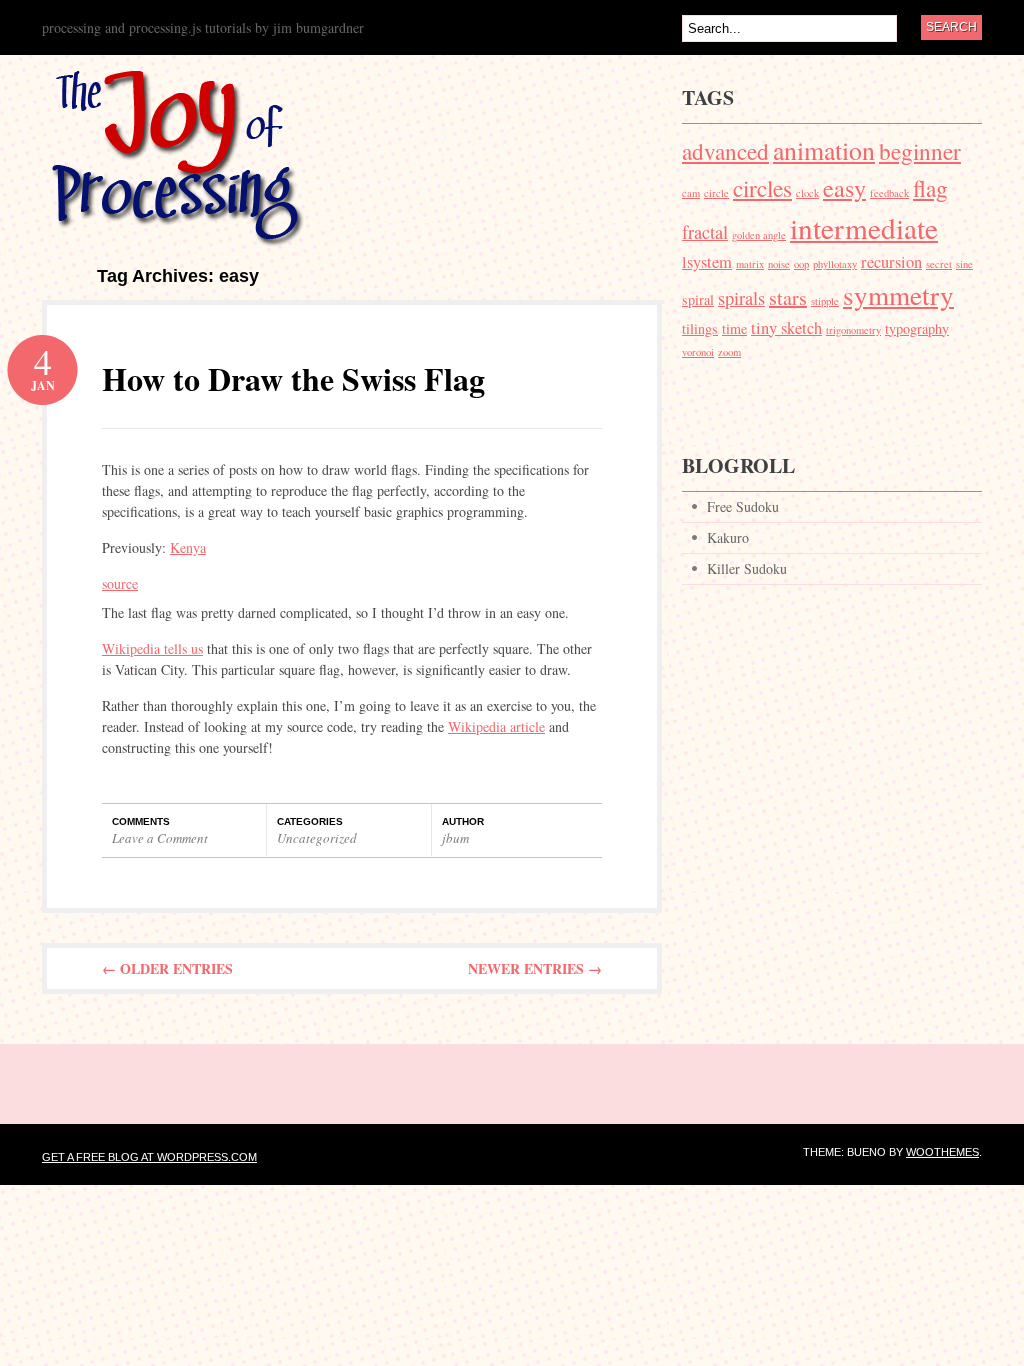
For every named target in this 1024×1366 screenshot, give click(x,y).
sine (964, 264)
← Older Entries (167, 968)
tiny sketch (786, 328)
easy (844, 187)
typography (917, 328)
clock (807, 193)
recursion (891, 262)
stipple (825, 301)
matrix (750, 264)
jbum (455, 838)
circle (716, 193)
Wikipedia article (496, 726)
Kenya (188, 547)
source (120, 583)
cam (691, 193)
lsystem (707, 262)
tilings (700, 328)
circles (762, 188)
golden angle (759, 235)
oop (801, 264)
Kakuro (728, 537)
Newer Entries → (535, 968)
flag (930, 188)
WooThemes (942, 1152)
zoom (729, 352)
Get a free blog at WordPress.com (149, 1157)
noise (779, 264)
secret (939, 264)
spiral (698, 299)
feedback (889, 193)
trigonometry (853, 330)
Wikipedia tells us (152, 648)
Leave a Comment (160, 838)
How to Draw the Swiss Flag (293, 378)
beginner (920, 151)
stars (788, 297)
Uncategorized (317, 838)
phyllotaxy (835, 264)
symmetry (898, 294)
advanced (725, 151)
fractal (705, 232)
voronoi (698, 352)
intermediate (864, 227)
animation (824, 150)
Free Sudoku (743, 506)
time (734, 328)
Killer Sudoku (747, 568)
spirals (741, 298)
